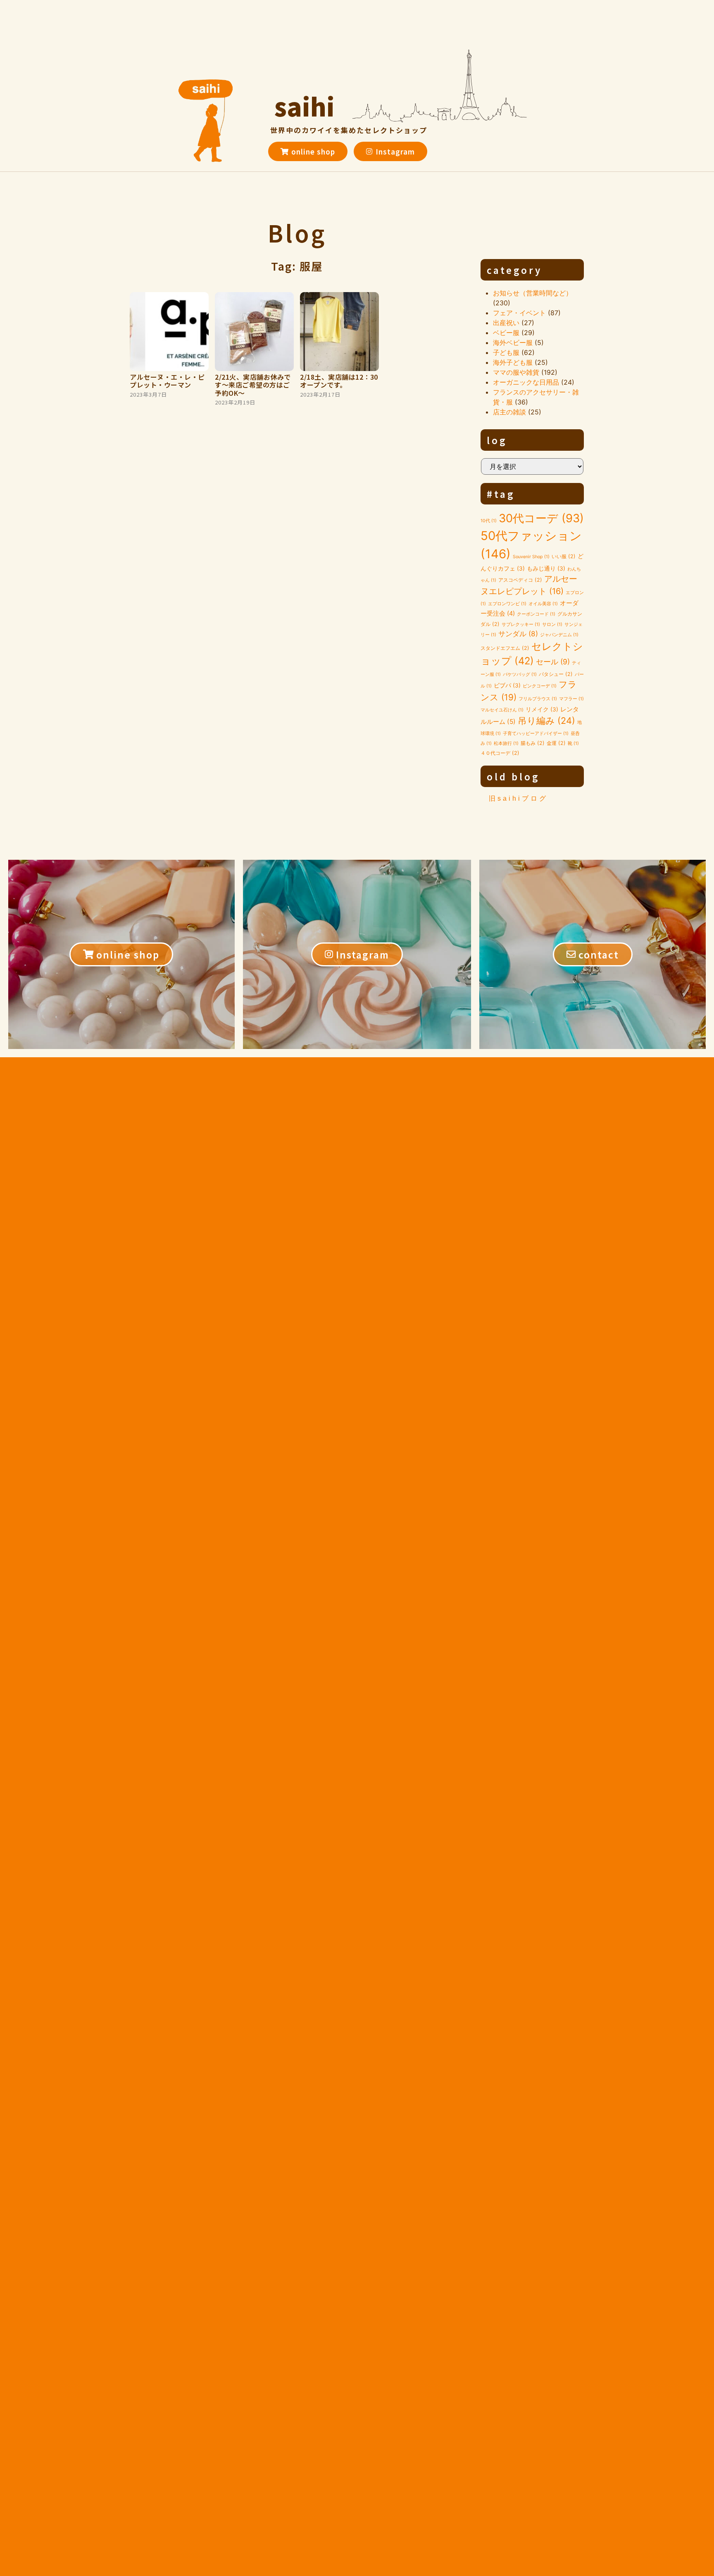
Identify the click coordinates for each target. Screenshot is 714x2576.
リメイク (542, 709)
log (497, 440)
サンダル (518, 634)
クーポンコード (536, 614)
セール (553, 662)
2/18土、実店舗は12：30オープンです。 (339, 381)
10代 (489, 521)
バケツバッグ (520, 674)
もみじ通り (546, 568)
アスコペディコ (520, 580)
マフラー (571, 699)
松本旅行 (506, 743)
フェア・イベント (519, 313)
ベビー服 (506, 333)
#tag (501, 494)
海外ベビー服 (513, 343)
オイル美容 (543, 604)
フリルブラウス (538, 699)
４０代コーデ (500, 753)
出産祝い (506, 323)
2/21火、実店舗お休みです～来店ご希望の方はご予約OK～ (253, 385)
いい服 (564, 556)
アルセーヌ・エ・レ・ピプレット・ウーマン (167, 381)
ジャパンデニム (559, 635)
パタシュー (556, 674)
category (514, 270)
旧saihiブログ (518, 798)
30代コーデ (541, 518)
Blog (297, 233)
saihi (305, 106)
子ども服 (506, 352)
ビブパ (507, 685)
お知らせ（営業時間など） (533, 293)
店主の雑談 (509, 412)
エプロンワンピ (507, 604)
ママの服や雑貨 (516, 372)
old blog (513, 776)
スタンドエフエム (505, 648)
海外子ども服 (513, 362)
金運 (556, 743)
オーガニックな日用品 (526, 382)
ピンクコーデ (540, 686)
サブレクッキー (521, 624)
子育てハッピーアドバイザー (536, 734)
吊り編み (546, 721)
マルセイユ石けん (502, 710)
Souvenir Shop (531, 557)
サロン (552, 624)
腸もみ (533, 743)
